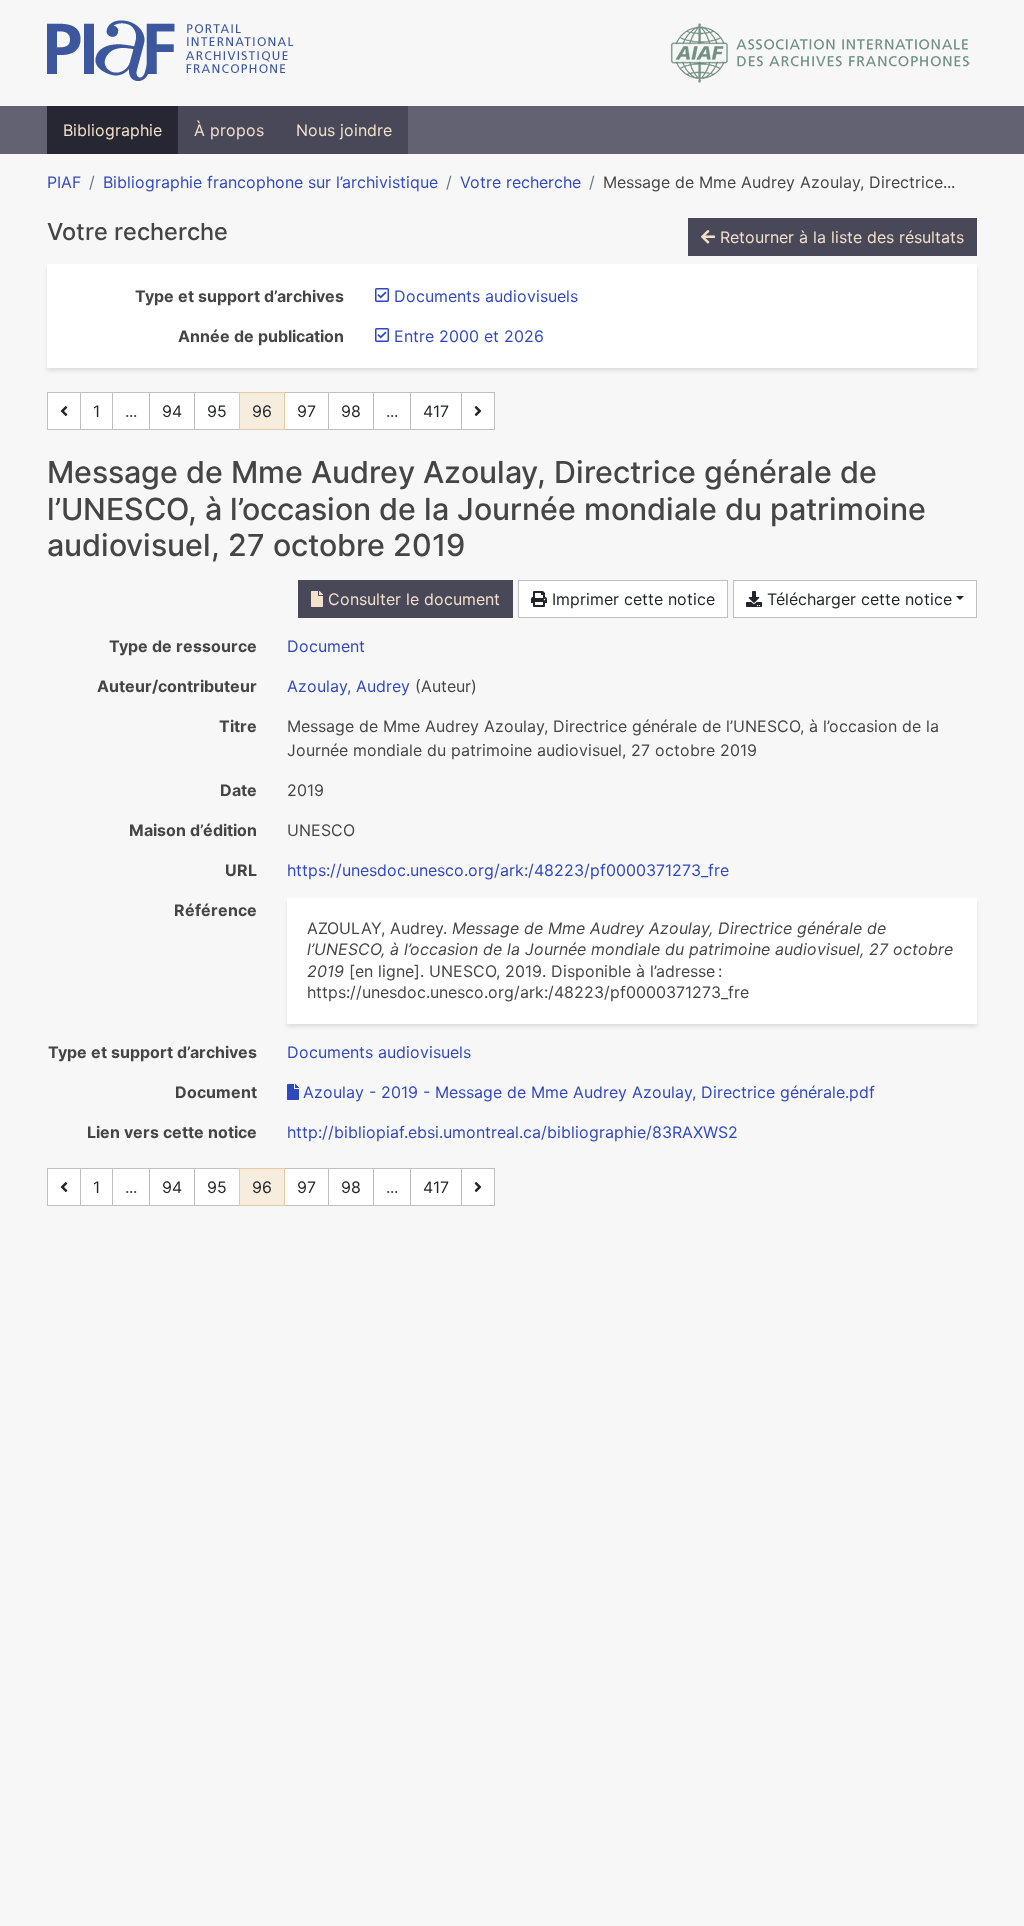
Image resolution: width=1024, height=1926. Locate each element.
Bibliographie (112, 130)
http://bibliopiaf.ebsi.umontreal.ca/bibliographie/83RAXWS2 (512, 1132)
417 (436, 411)
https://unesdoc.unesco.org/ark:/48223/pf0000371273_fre (508, 870)
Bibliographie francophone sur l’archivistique (270, 182)
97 (306, 411)
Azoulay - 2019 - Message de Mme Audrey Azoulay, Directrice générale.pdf (589, 1092)
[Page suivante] (478, 411)
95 (217, 411)
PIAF (64, 182)
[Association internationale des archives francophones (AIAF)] (820, 53)
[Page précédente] (64, 411)
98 (351, 411)
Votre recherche (520, 182)
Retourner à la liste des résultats (839, 237)
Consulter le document (411, 599)
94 (172, 411)
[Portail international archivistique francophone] (170, 53)
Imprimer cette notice (631, 599)
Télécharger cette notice (857, 599)
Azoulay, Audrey (348, 686)
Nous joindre (344, 130)
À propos (229, 130)
